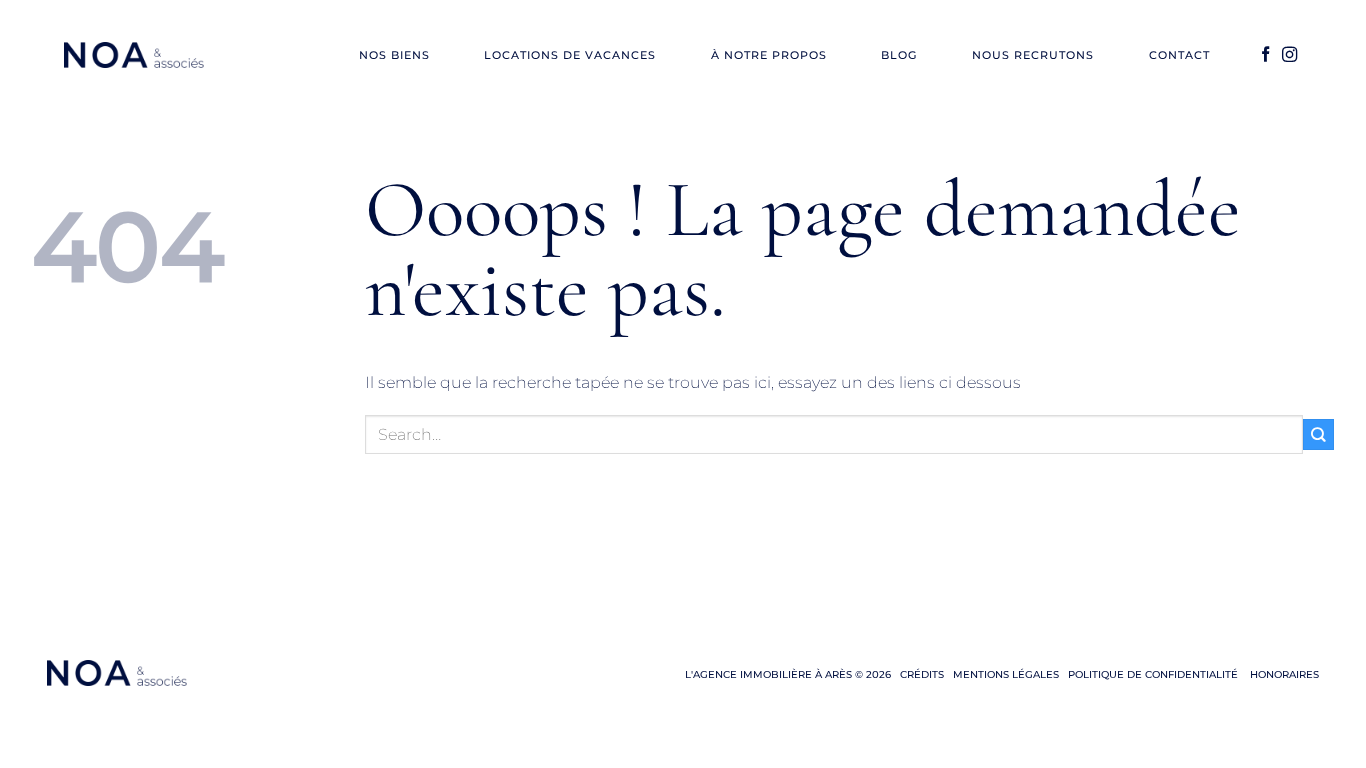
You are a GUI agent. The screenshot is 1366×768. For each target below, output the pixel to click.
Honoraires (1283, 674)
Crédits (922, 674)
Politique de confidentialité (1153, 674)
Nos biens (394, 55)
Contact (1179, 55)
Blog (899, 55)
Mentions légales (1006, 674)
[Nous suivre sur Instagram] (1289, 55)
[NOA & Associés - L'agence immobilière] (134, 55)
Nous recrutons (1033, 55)
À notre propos (769, 55)
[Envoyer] (1318, 434)
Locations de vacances (570, 55)
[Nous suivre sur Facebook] (1265, 55)
